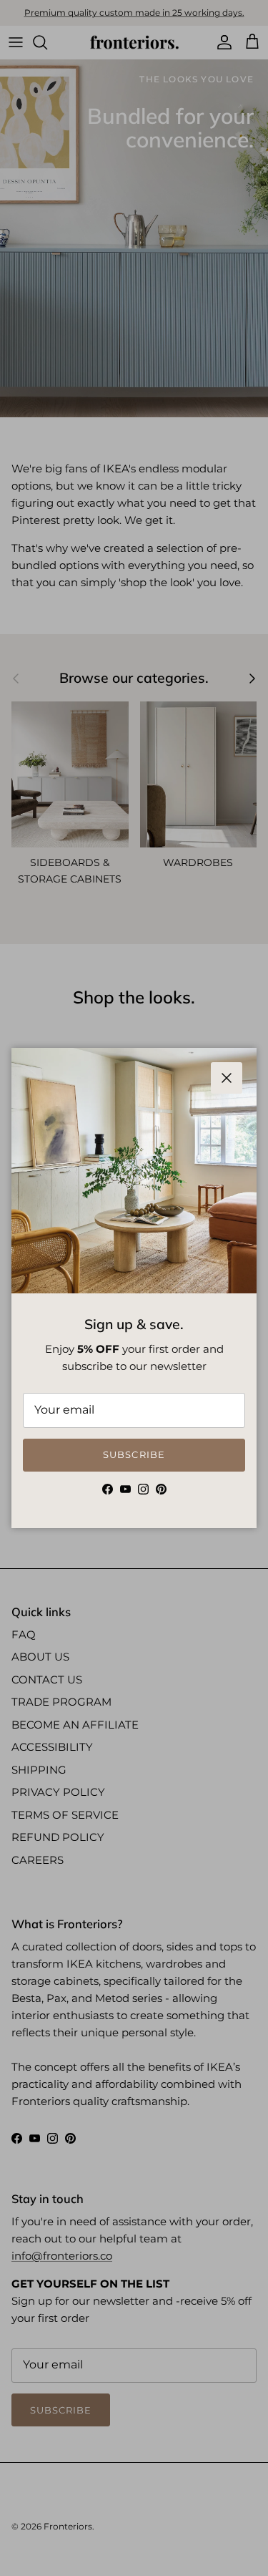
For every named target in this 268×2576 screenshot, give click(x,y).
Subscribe (134, 1454)
